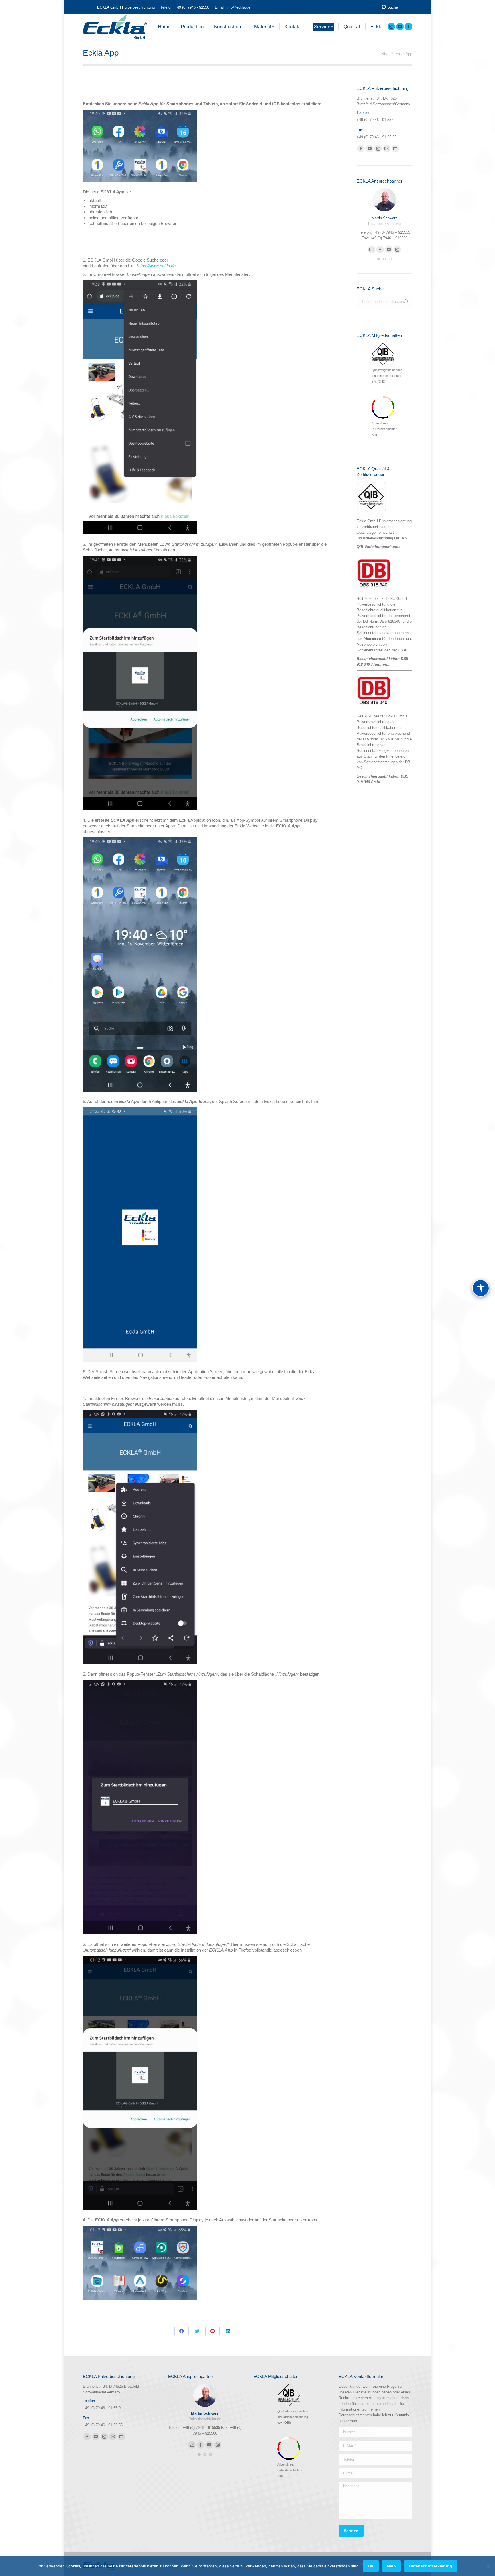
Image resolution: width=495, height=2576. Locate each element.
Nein (391, 2566)
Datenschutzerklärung (431, 2566)
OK (371, 2566)
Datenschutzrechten (355, 2415)
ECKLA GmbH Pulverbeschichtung (126, 7)
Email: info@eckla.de (233, 7)
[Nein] (488, 2566)
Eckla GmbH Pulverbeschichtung (384, 521)
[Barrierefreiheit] (481, 1288)
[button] (379, 259)
